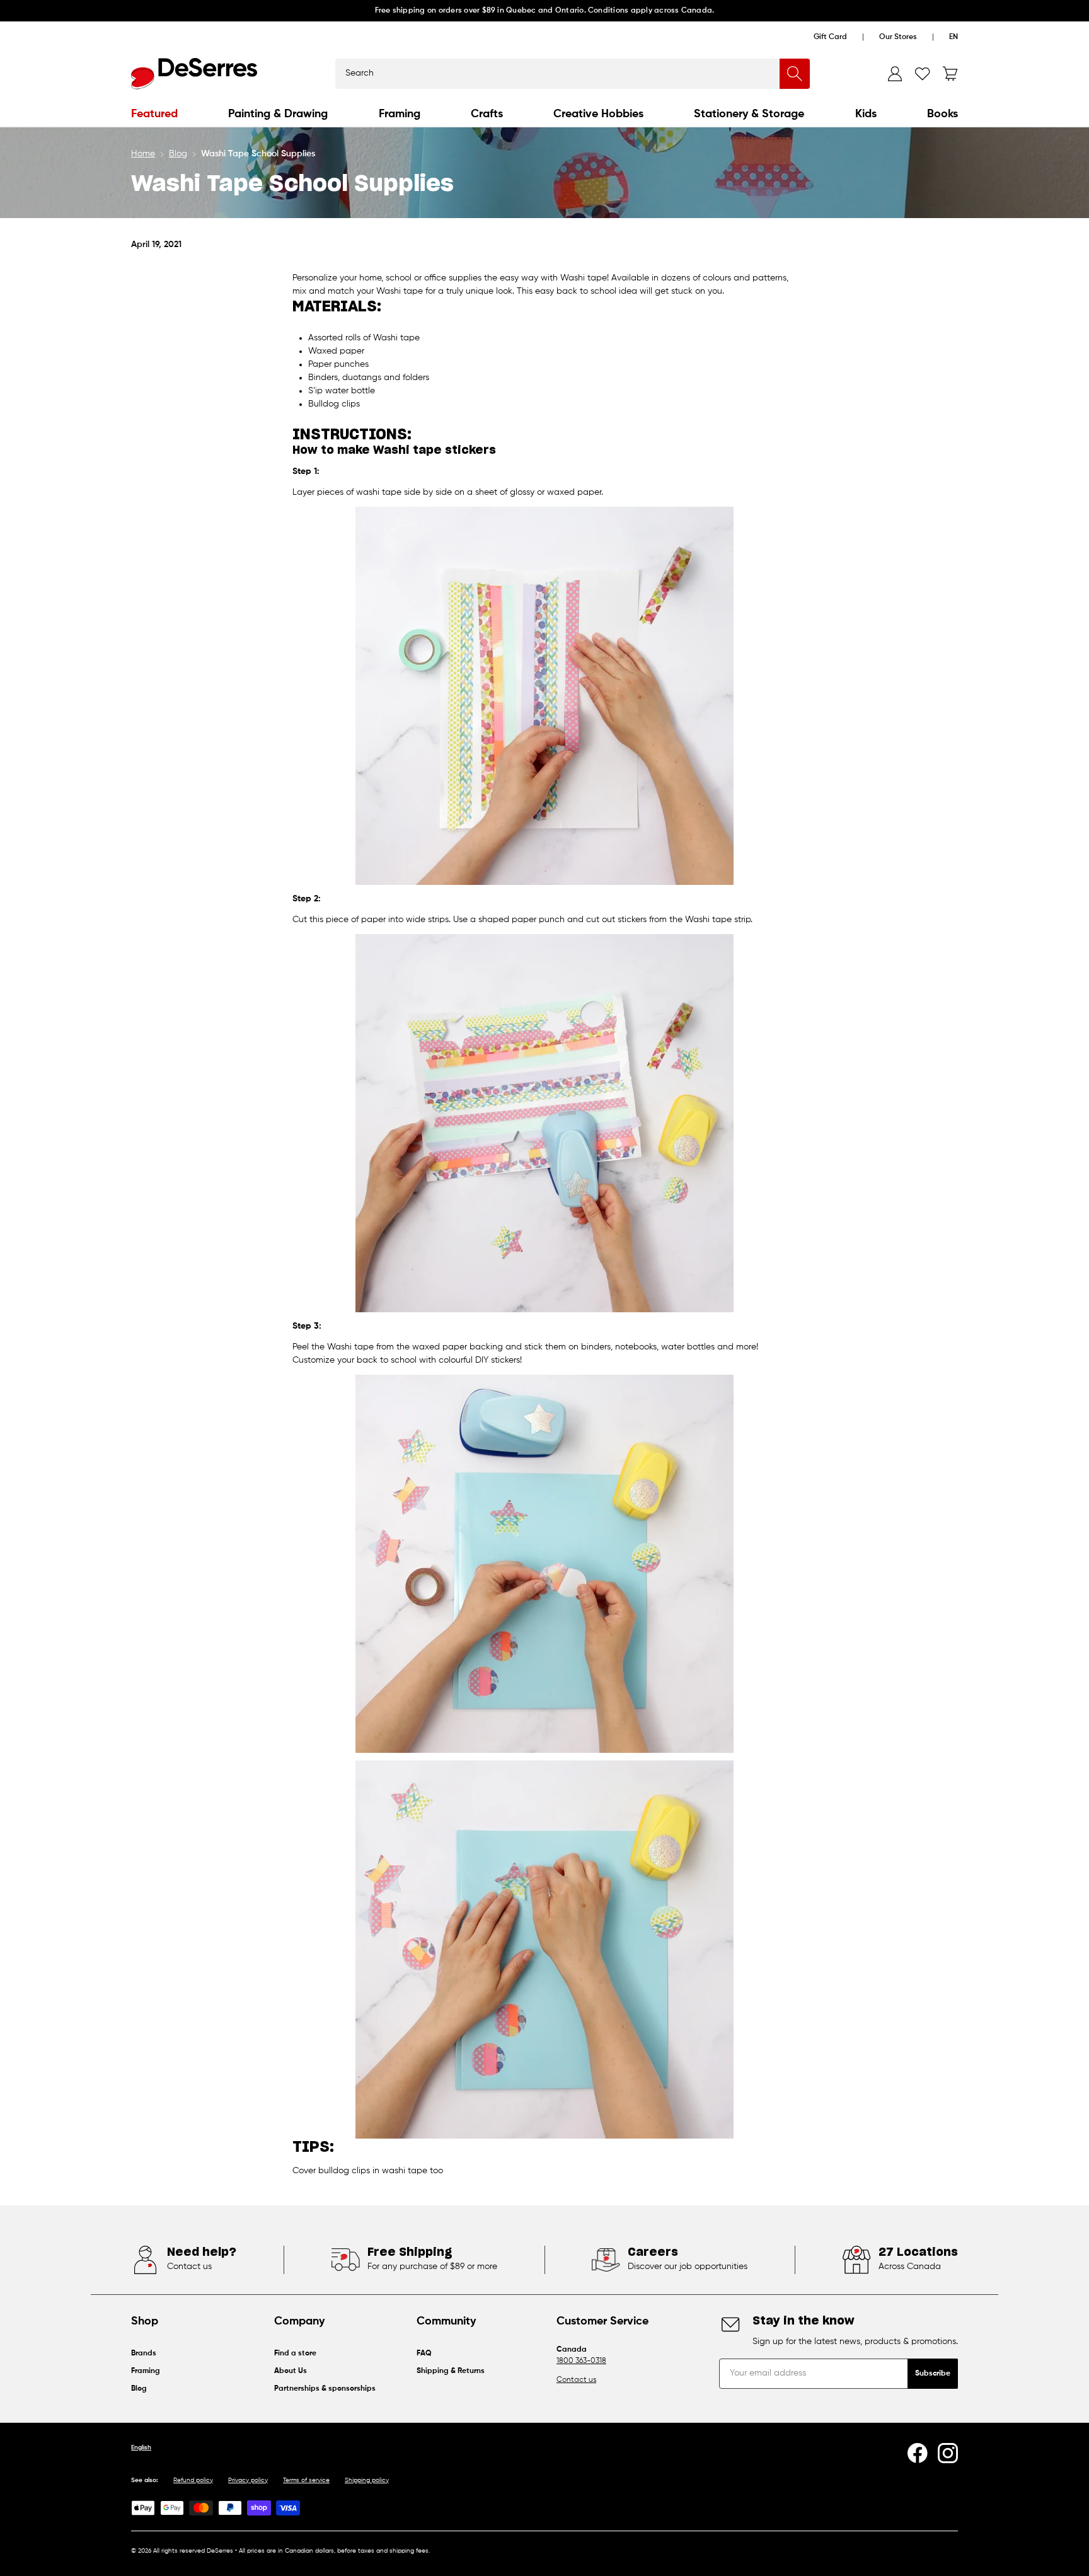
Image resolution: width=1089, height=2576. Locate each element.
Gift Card (830, 37)
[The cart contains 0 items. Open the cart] (950, 74)
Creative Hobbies (598, 114)
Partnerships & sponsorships (325, 2389)
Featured (154, 114)
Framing (400, 114)
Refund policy (193, 2480)
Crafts (487, 114)
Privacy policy (248, 2480)
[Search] (795, 74)
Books (942, 114)
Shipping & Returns (451, 2371)
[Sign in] (895, 74)
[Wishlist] (923, 74)
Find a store (295, 2354)
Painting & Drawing (278, 114)
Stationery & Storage (749, 114)
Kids (866, 114)
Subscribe (933, 2374)
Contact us (576, 2380)
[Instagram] (948, 2453)
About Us (291, 2371)
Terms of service (306, 2480)
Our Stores (898, 37)
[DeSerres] (194, 74)
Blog (178, 154)
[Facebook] (918, 2453)
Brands (144, 2354)
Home (143, 154)
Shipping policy (367, 2480)
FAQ (424, 2354)
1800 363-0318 (581, 2361)
